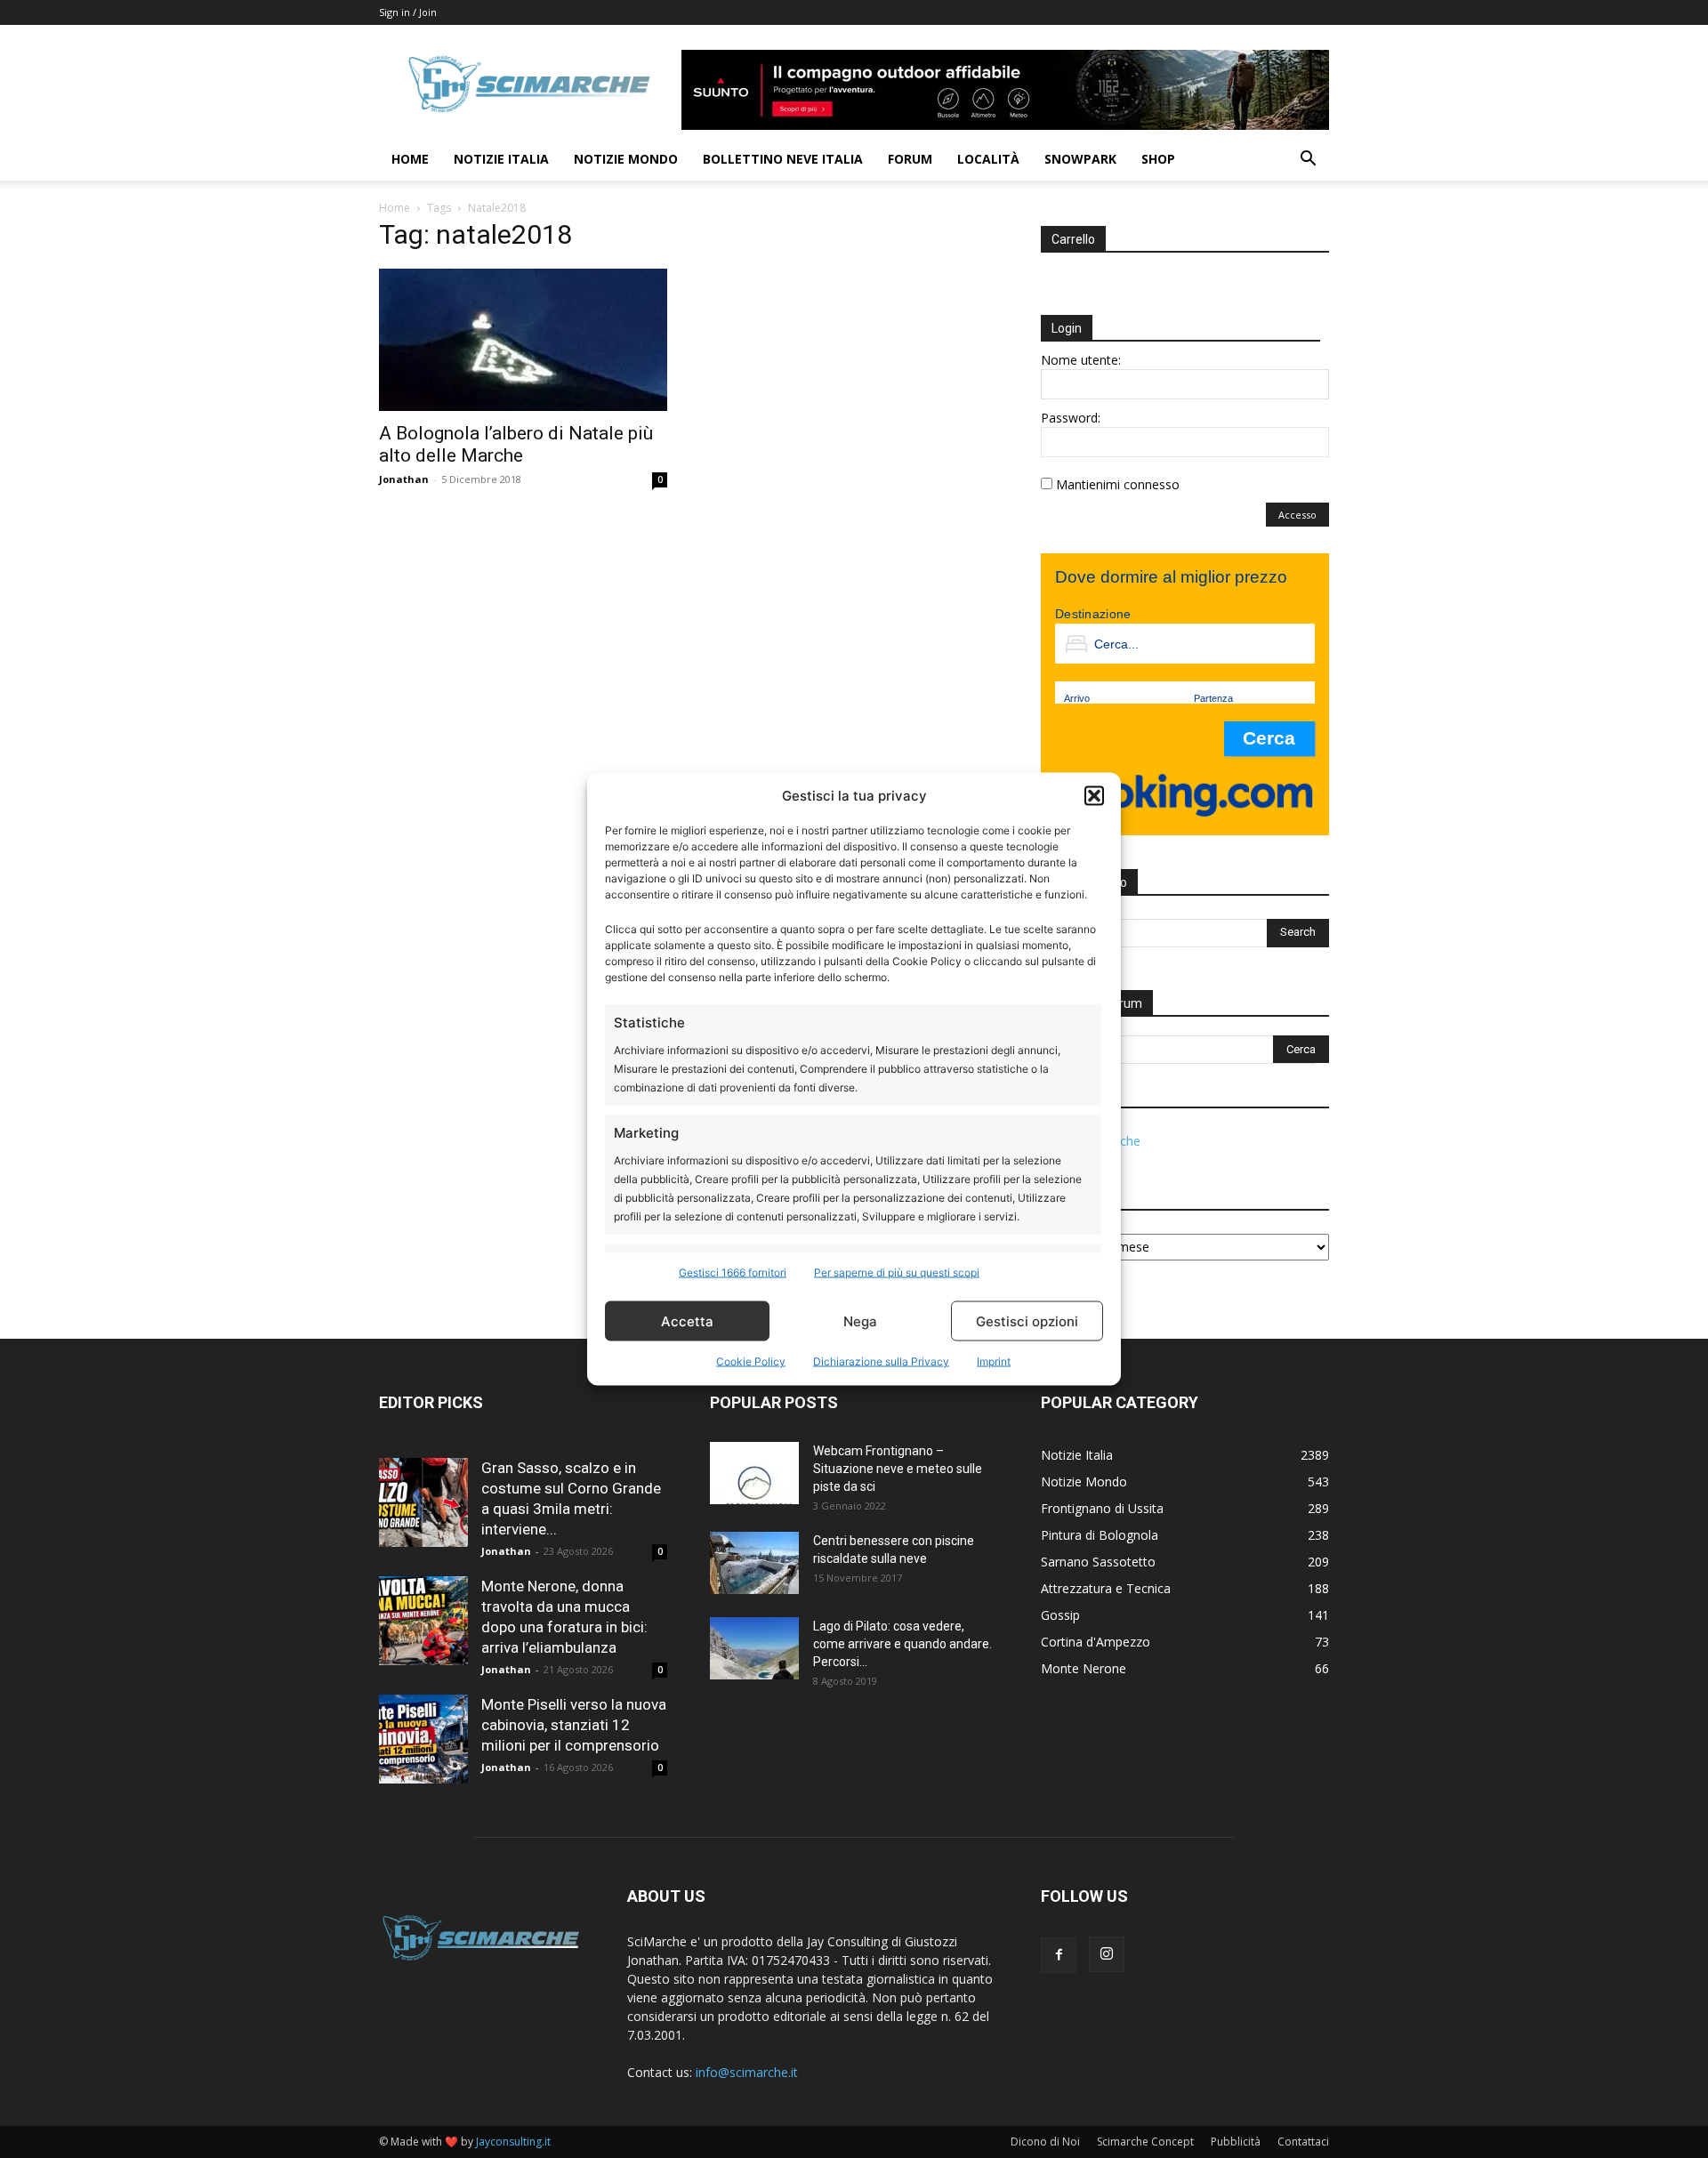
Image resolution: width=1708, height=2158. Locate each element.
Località (988, 159)
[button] (1094, 795)
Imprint (994, 1361)
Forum (910, 159)
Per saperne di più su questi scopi (897, 1272)
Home (410, 159)
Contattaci (1303, 2142)
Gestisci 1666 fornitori (733, 1272)
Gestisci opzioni (1027, 1321)
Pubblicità (1236, 2142)
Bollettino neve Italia (783, 159)
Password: (1071, 418)
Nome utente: (1081, 360)
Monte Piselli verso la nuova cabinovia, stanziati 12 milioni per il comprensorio (574, 1725)
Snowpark (1080, 159)
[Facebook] (1059, 1955)
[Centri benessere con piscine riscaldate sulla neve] (754, 1563)
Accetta (687, 1321)
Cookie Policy (751, 1361)
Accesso (1297, 515)
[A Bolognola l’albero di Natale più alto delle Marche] (523, 340)
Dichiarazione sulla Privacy (881, 1361)
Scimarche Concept (1145, 2142)
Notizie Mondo (626, 159)
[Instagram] (1107, 1954)
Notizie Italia (501, 159)
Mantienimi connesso (1118, 484)
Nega (860, 1321)
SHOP (1158, 159)
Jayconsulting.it (513, 2142)
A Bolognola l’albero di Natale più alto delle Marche (516, 444)
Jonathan (404, 479)
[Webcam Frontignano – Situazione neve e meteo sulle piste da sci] (754, 1473)
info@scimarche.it (747, 2072)
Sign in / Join (408, 12)
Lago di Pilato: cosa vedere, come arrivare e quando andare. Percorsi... (902, 1644)
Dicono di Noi (1045, 2142)
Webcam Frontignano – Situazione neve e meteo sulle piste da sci (898, 1469)
